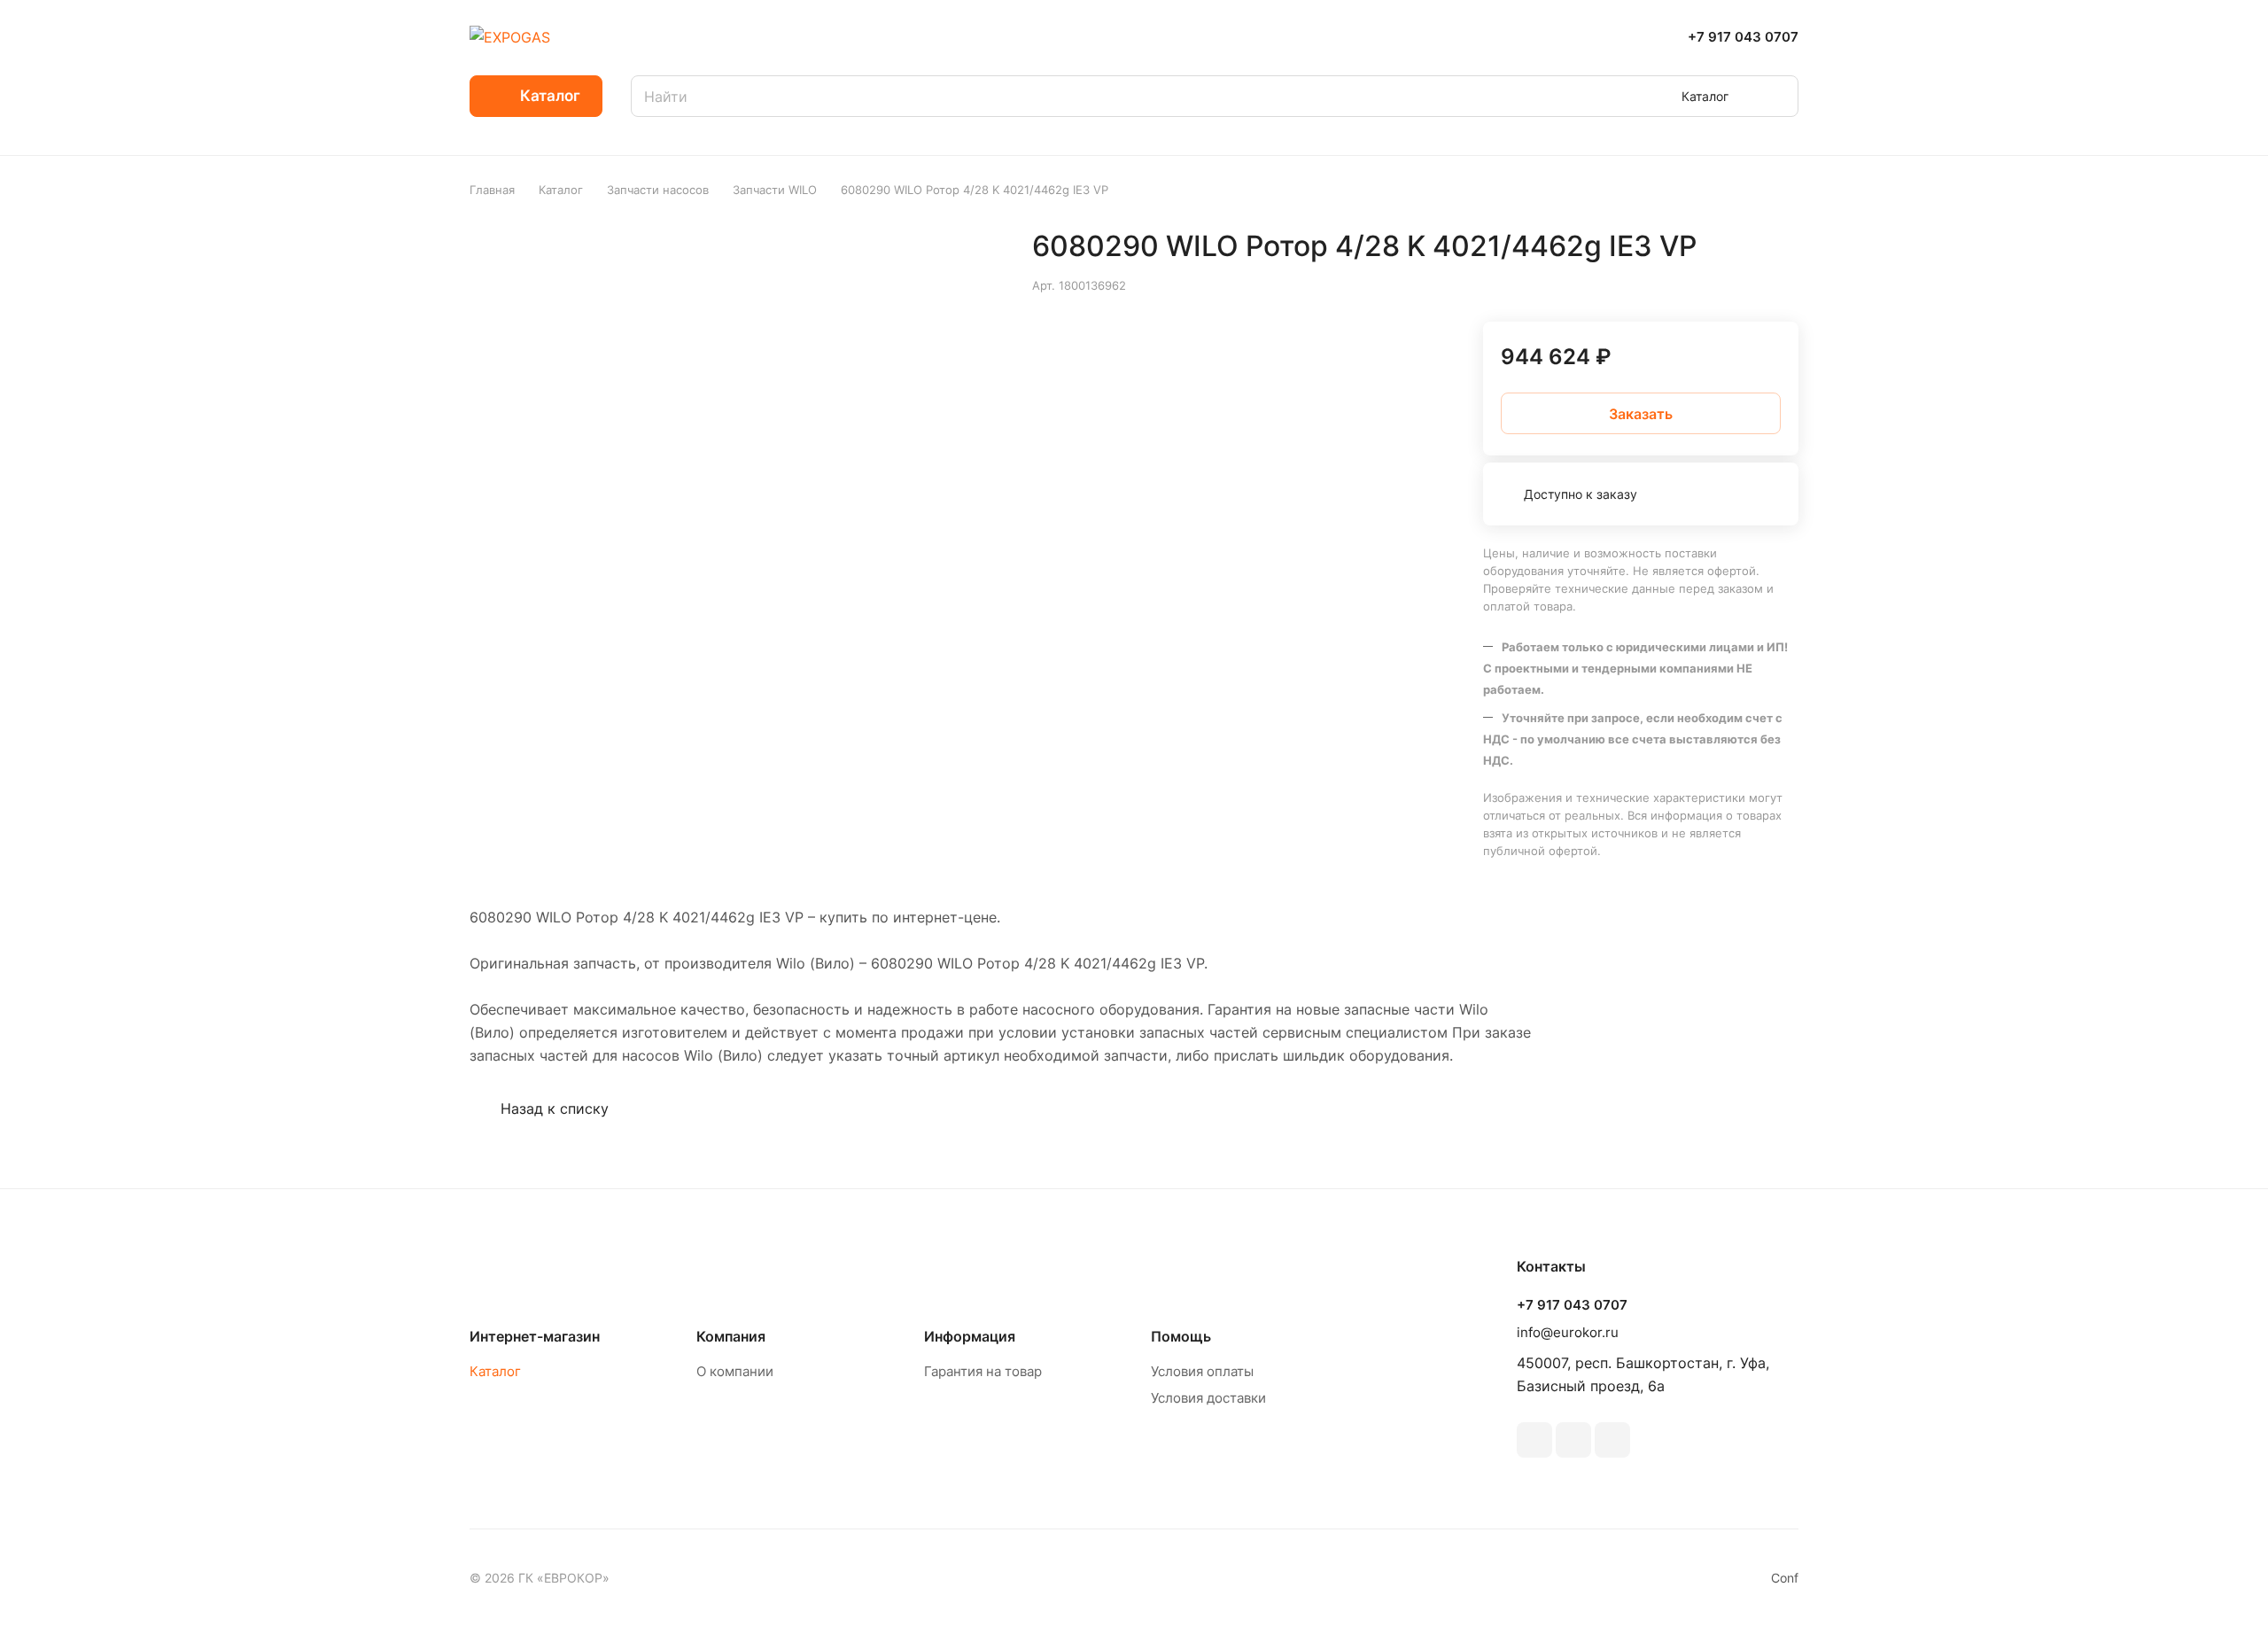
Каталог (495, 1371)
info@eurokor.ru (1568, 1332)
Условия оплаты (1202, 1371)
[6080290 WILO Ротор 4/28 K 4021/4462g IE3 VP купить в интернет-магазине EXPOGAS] (738, 458)
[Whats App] (1612, 1440)
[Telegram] (1573, 1440)
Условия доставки (1208, 1398)
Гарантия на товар (983, 1371)
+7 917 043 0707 (1743, 37)
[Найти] (1776, 96)
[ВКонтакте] (1534, 1440)
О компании (735, 1371)
